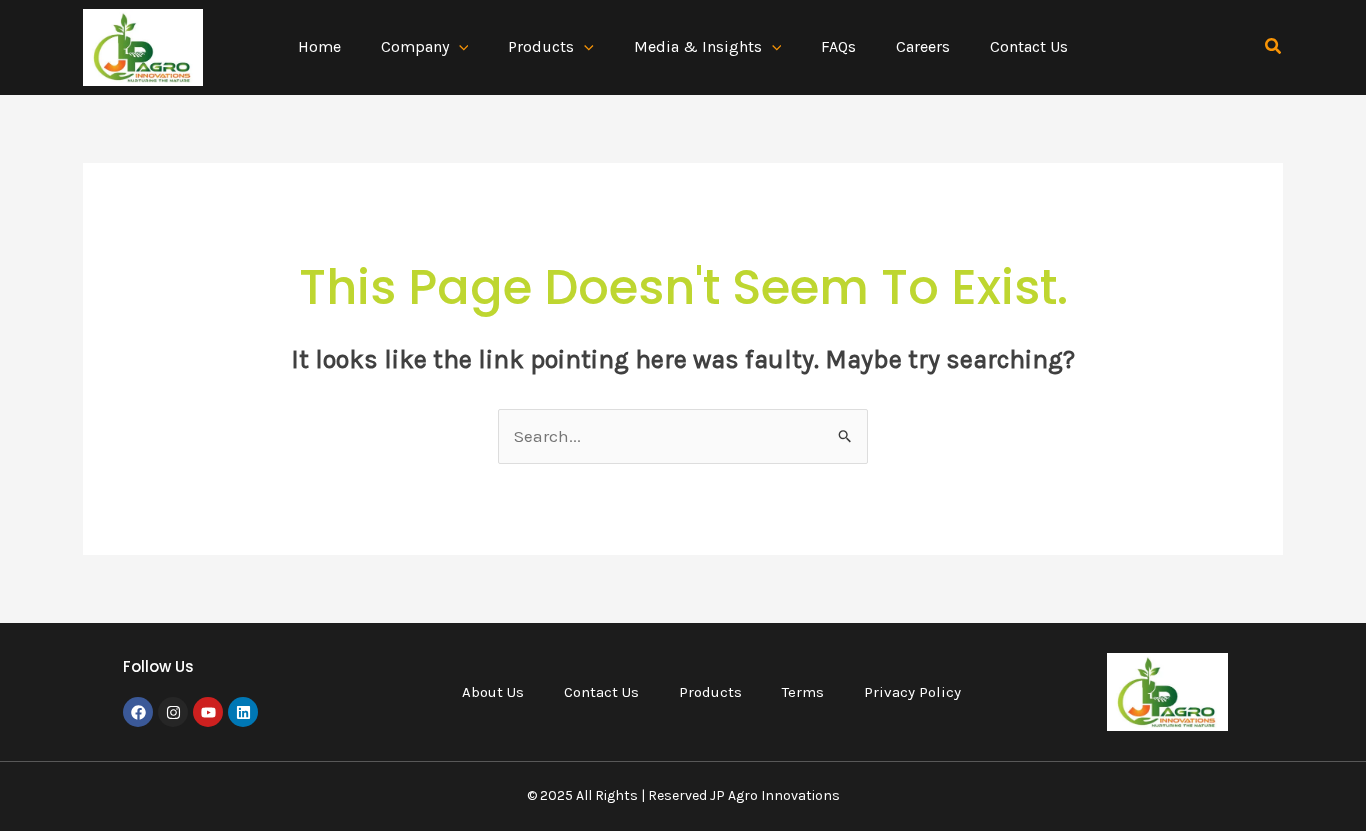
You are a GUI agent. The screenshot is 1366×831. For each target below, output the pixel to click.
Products (710, 692)
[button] (459, 47)
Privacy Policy (912, 692)
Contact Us (601, 692)
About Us (493, 692)
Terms (803, 692)
